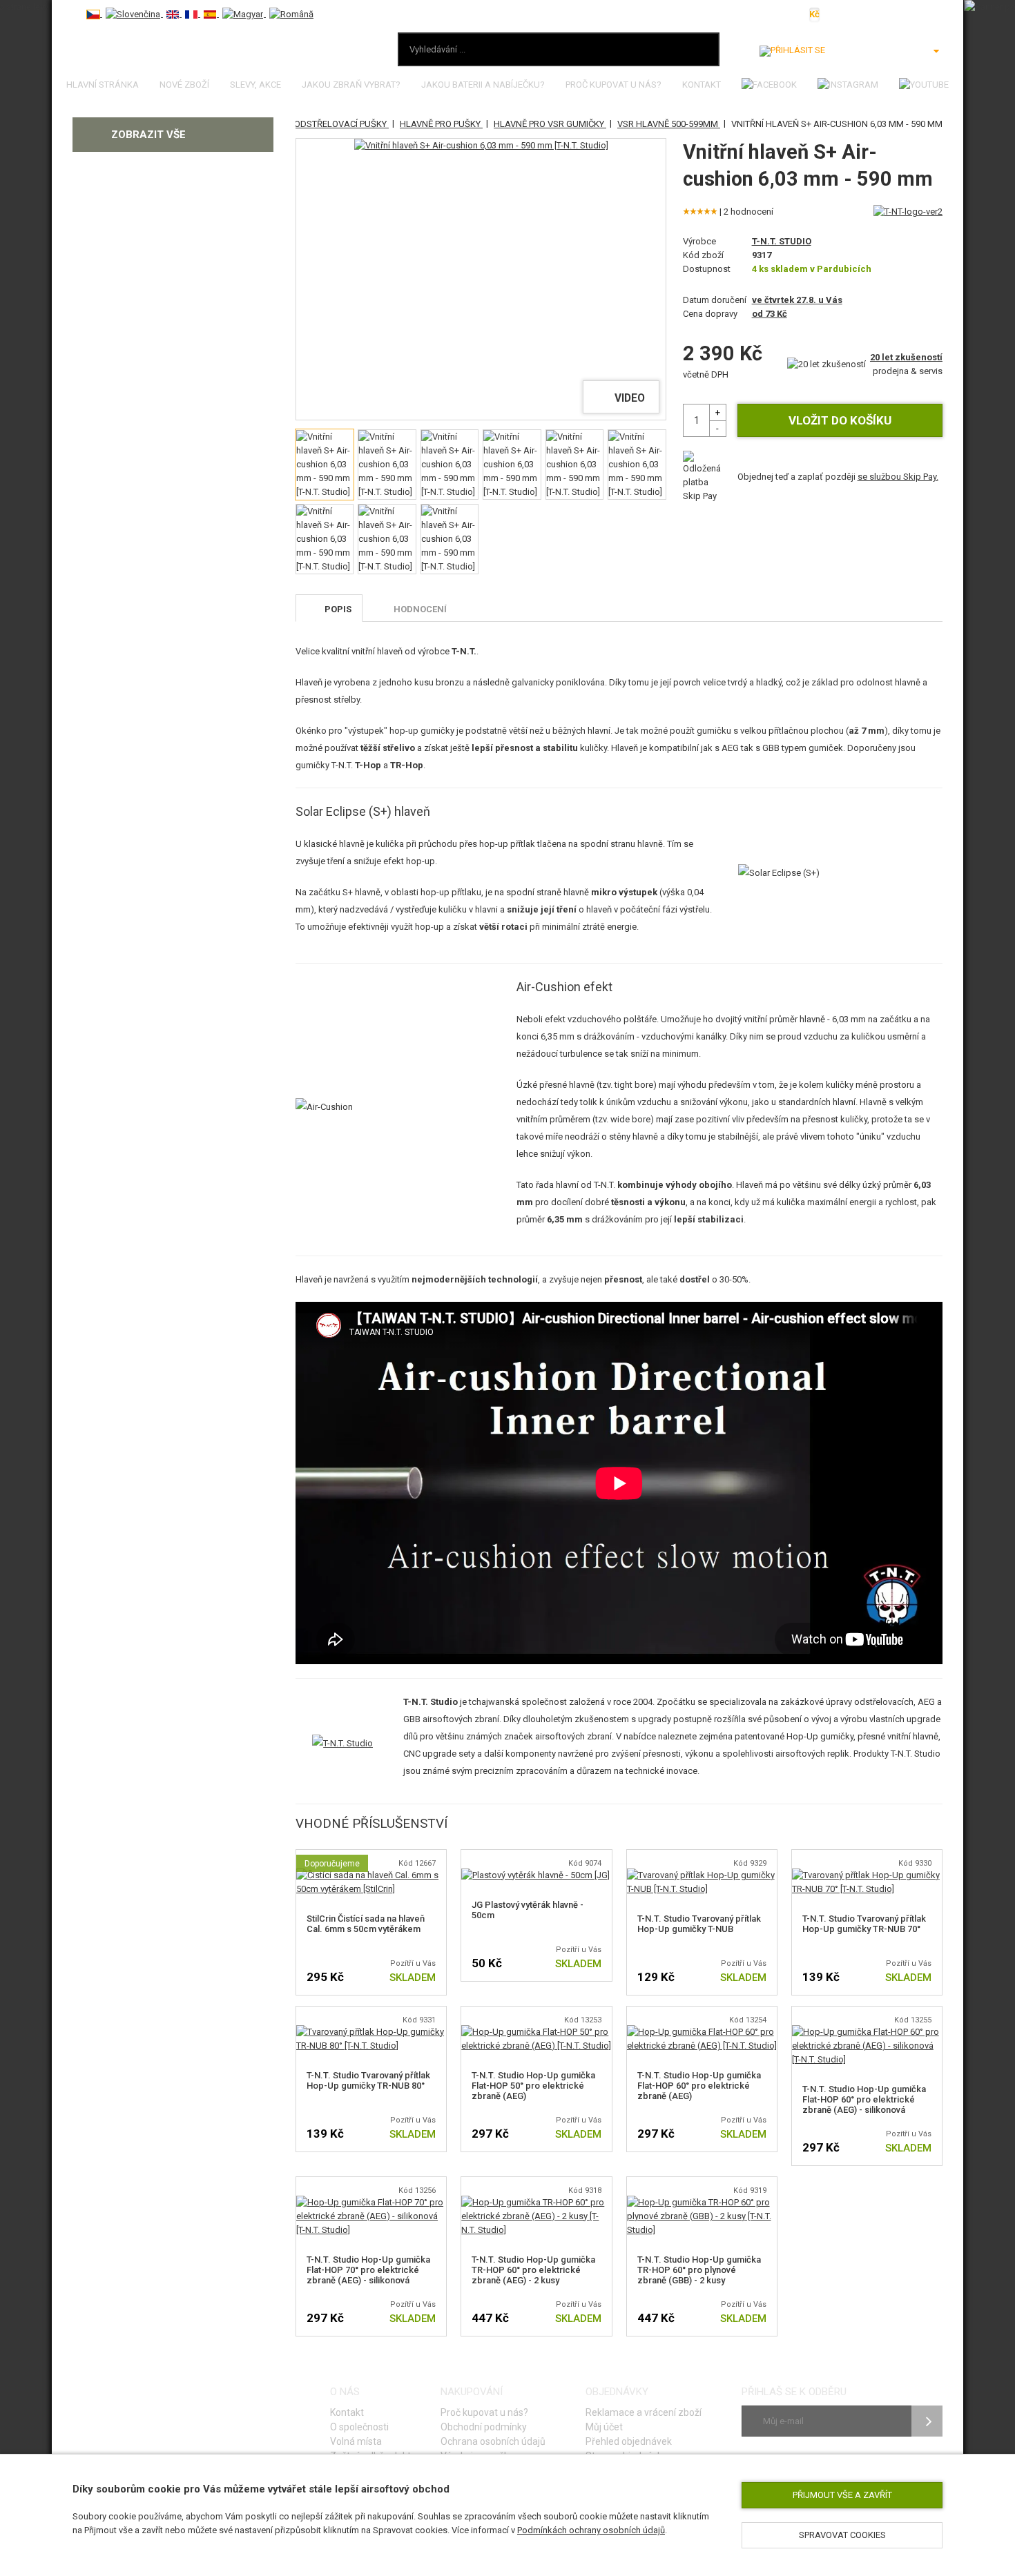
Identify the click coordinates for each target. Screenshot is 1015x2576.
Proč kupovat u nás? (613, 85)
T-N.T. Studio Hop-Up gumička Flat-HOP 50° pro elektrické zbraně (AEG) (533, 2086)
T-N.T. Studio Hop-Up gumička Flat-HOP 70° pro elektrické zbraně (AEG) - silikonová (368, 2270)
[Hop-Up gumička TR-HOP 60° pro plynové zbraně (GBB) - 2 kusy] (702, 2202)
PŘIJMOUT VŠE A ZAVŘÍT (842, 2495)
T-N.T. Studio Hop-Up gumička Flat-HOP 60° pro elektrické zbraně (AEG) (699, 2086)
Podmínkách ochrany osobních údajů (591, 2530)
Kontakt (702, 85)
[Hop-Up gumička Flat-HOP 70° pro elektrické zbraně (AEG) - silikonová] (371, 2202)
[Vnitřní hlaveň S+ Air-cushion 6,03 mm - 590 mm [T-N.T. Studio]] (481, 146)
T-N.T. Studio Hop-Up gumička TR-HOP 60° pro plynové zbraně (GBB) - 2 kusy (699, 2270)
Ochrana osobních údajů (493, 2441)
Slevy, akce (255, 85)
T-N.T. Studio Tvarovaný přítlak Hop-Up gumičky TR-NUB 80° (368, 2080)
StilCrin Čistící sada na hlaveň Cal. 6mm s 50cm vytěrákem (366, 1924)
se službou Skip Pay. (898, 477)
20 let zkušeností (906, 357)
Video (630, 398)
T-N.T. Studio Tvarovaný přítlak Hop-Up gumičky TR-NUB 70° (864, 1924)
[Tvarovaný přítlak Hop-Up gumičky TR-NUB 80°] (371, 2032)
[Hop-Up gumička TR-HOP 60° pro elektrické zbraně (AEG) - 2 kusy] (536, 2202)
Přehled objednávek (629, 2441)
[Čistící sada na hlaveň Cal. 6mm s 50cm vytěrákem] (371, 1875)
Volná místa (356, 2441)
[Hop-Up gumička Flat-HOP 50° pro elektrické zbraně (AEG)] (536, 2032)
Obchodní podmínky (484, 2427)
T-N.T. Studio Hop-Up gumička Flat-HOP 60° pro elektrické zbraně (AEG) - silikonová (864, 2099)
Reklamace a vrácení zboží (644, 2412)
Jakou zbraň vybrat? (351, 85)
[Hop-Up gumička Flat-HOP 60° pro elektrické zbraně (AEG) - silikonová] (867, 2032)
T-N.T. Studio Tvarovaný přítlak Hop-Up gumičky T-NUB (699, 1924)
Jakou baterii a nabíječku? (483, 85)
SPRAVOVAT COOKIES (842, 2535)
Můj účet (604, 2427)
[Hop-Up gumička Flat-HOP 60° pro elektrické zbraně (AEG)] (702, 2032)
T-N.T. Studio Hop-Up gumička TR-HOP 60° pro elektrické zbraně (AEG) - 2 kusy (533, 2270)
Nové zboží (184, 85)
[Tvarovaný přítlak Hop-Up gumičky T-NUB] (702, 1875)
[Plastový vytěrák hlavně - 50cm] (535, 1875)
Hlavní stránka (103, 85)
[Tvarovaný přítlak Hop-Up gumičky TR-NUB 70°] (867, 1875)
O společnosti (359, 2427)
